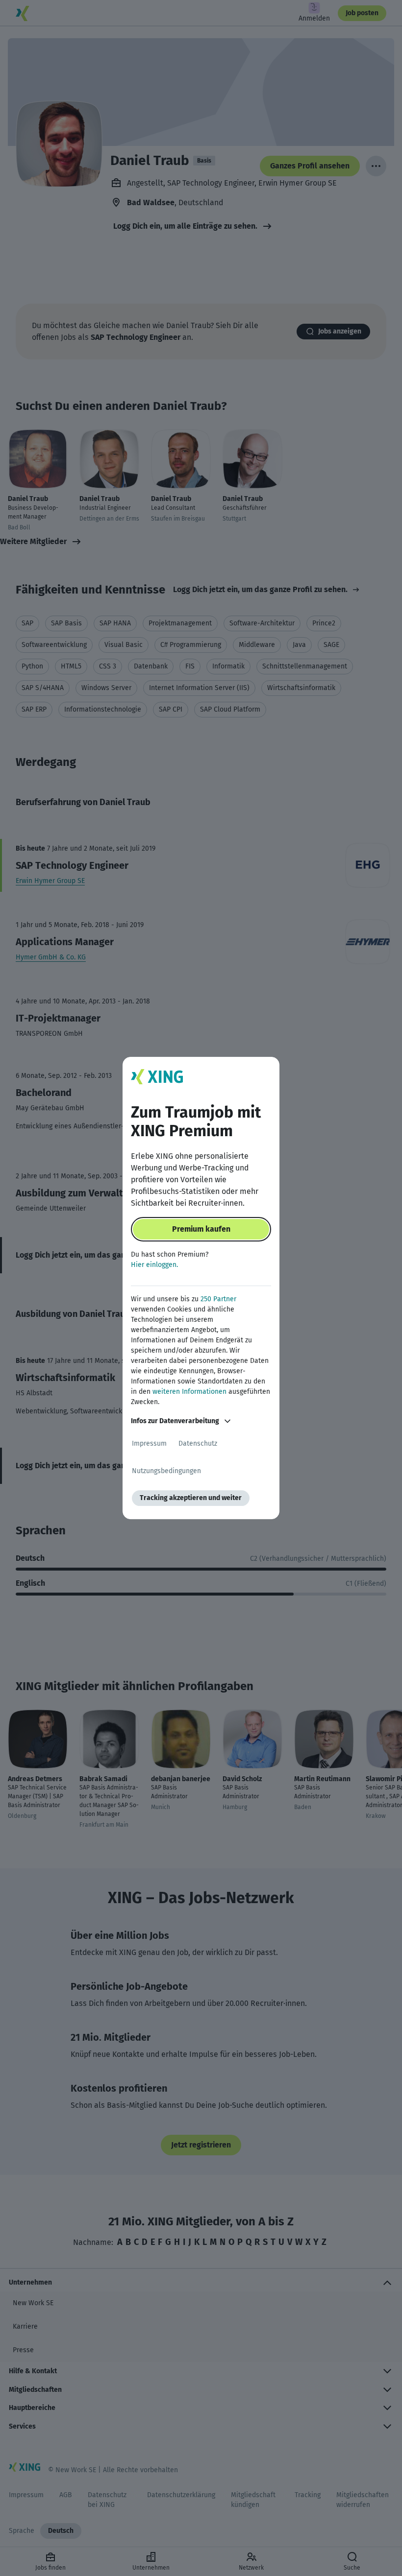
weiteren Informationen (189, 1392)
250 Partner (218, 1299)
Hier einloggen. (154, 1265)
